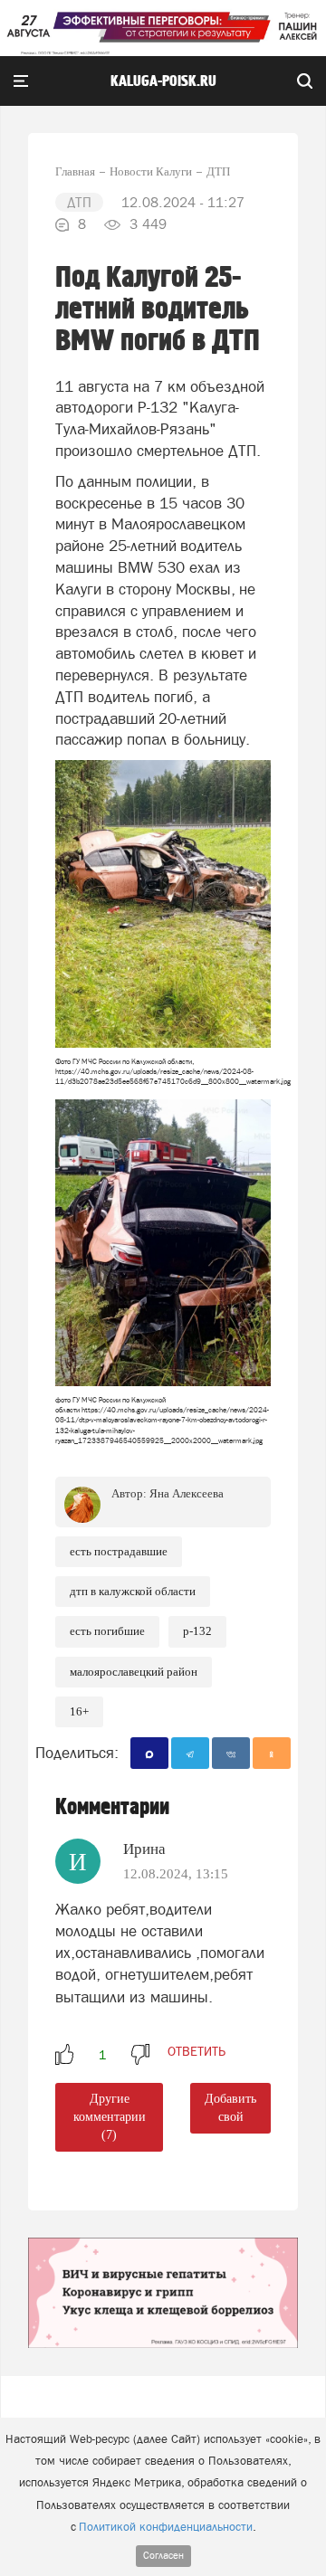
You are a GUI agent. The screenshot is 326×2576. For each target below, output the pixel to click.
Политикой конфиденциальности (166, 2527)
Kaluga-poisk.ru (163, 81)
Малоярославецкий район (134, 1672)
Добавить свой (230, 2108)
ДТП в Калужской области (133, 1591)
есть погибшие (107, 1631)
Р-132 (197, 1631)
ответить (197, 2051)
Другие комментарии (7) (110, 2117)
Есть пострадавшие (119, 1551)
